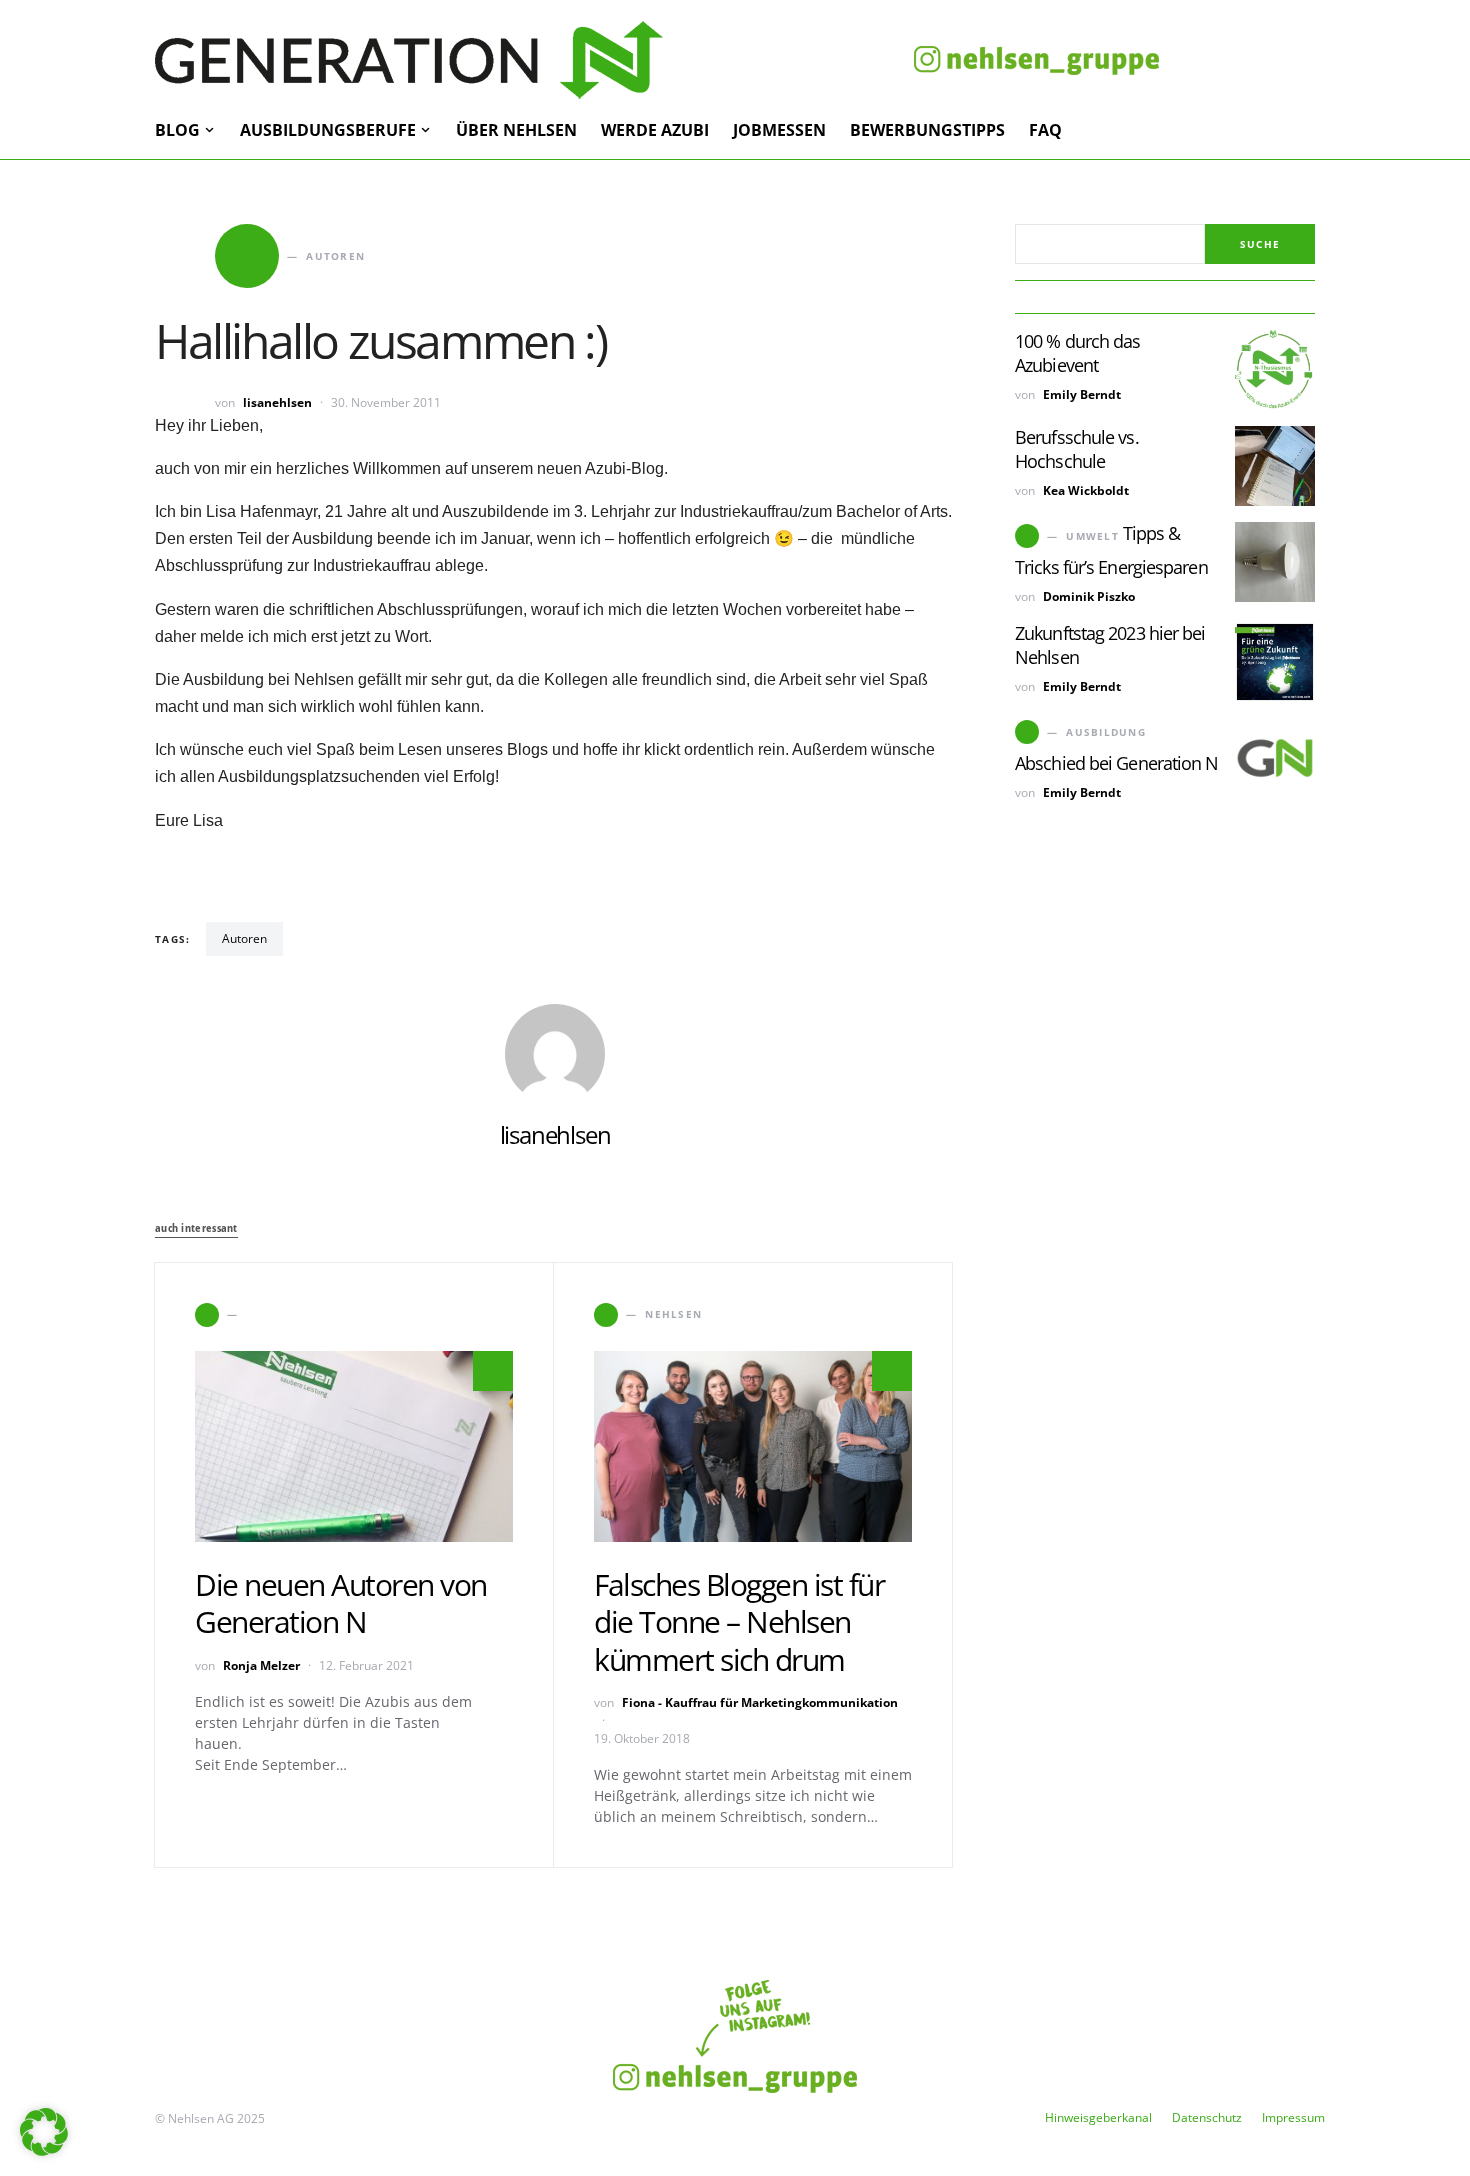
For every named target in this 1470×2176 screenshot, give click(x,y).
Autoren (244, 938)
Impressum (1293, 2117)
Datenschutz (1207, 2117)
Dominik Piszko (1089, 596)
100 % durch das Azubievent (1078, 353)
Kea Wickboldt (1086, 490)
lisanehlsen (277, 402)
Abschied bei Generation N (1117, 763)
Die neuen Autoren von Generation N (341, 1603)
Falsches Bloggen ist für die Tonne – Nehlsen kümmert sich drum (739, 1622)
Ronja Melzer (261, 1665)
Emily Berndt (1082, 394)
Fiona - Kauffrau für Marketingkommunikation (760, 1702)
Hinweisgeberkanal (1098, 2117)
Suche (1260, 244)
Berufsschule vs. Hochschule (1077, 449)
